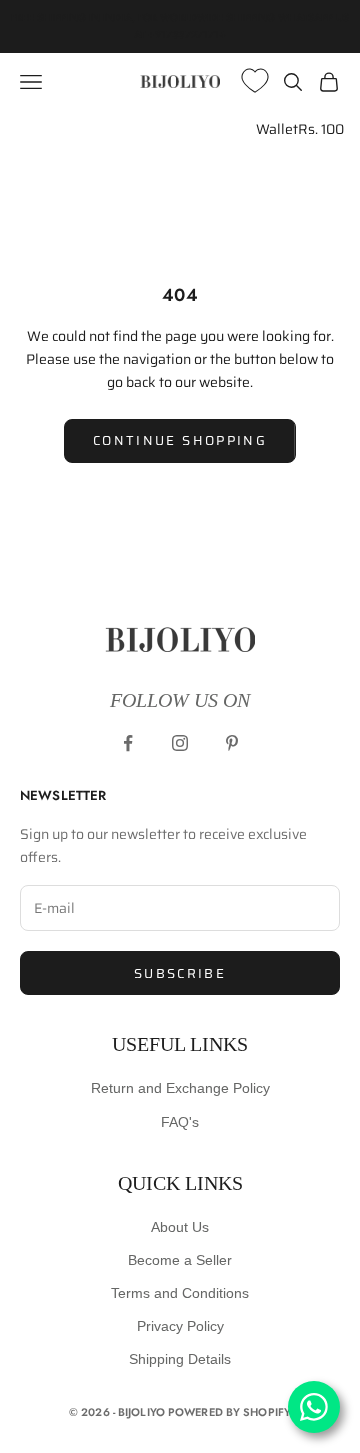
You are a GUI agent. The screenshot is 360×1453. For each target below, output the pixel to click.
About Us (180, 1227)
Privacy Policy (180, 1326)
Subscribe (180, 973)
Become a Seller (180, 1260)
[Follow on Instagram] (180, 743)
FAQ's (180, 1122)
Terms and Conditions (180, 1293)
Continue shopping (180, 440)
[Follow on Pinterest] (232, 743)
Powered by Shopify (229, 1412)
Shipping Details (180, 1359)
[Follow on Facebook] (128, 743)
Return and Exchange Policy (180, 1088)
